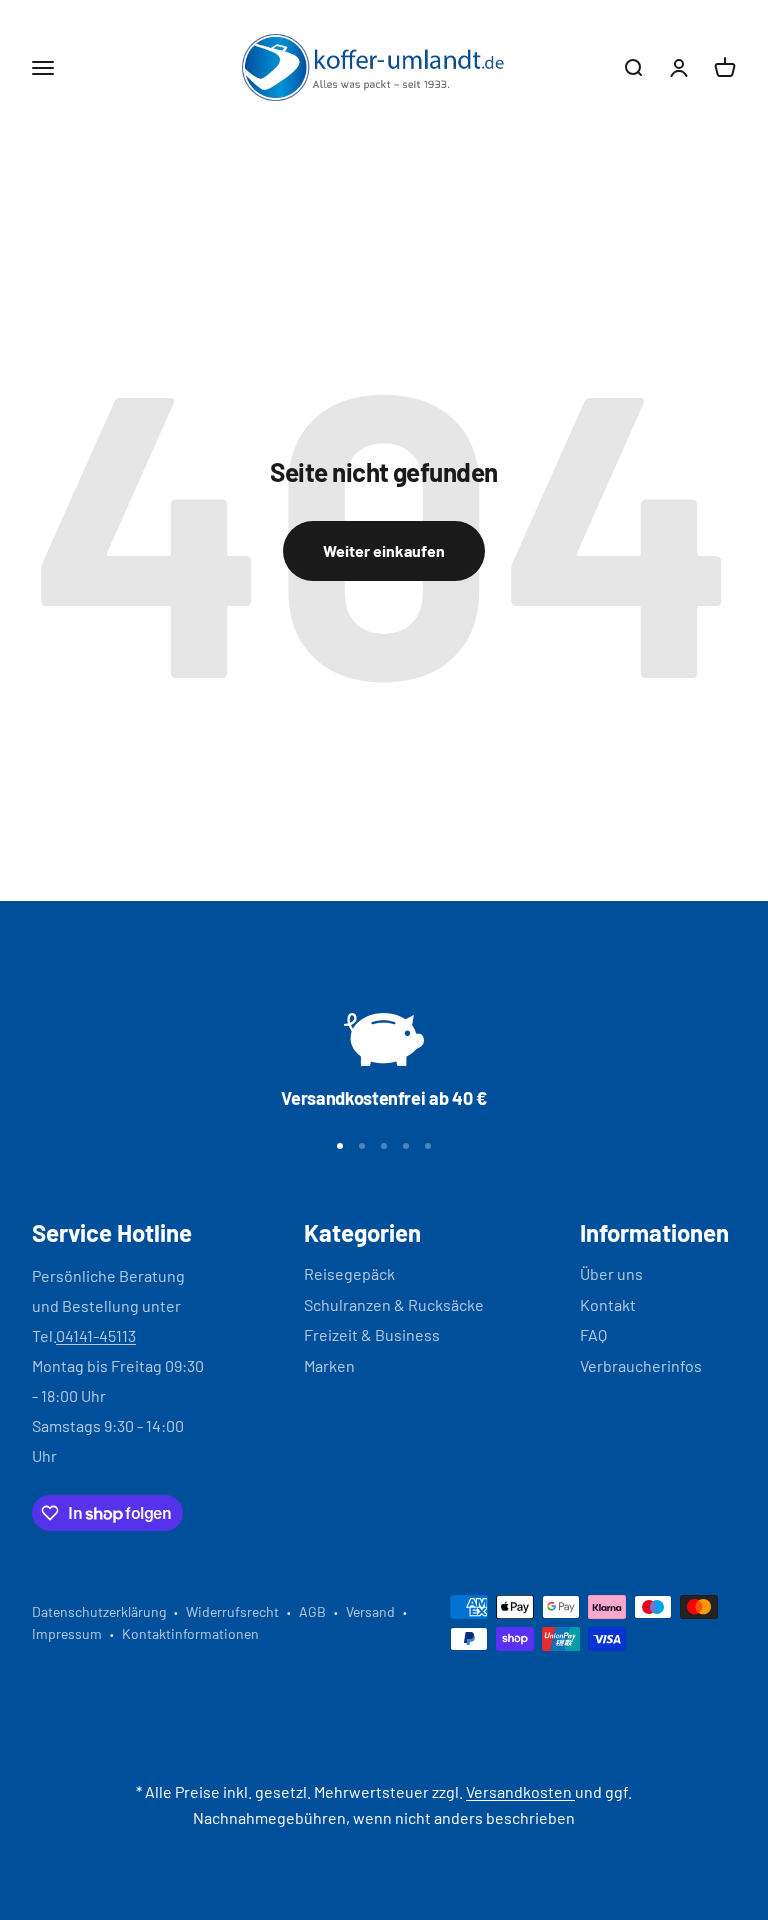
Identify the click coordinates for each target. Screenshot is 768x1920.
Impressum (67, 1633)
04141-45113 (96, 1335)
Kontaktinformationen (190, 1633)
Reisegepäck (349, 1273)
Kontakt (608, 1304)
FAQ (593, 1334)
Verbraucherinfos (641, 1365)
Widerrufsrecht (232, 1611)
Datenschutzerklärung (99, 1611)
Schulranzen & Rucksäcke (394, 1304)
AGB (312, 1611)
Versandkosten (520, 1791)
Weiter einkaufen (384, 550)
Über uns (611, 1273)
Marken (329, 1365)
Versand (370, 1611)
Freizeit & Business (372, 1334)
